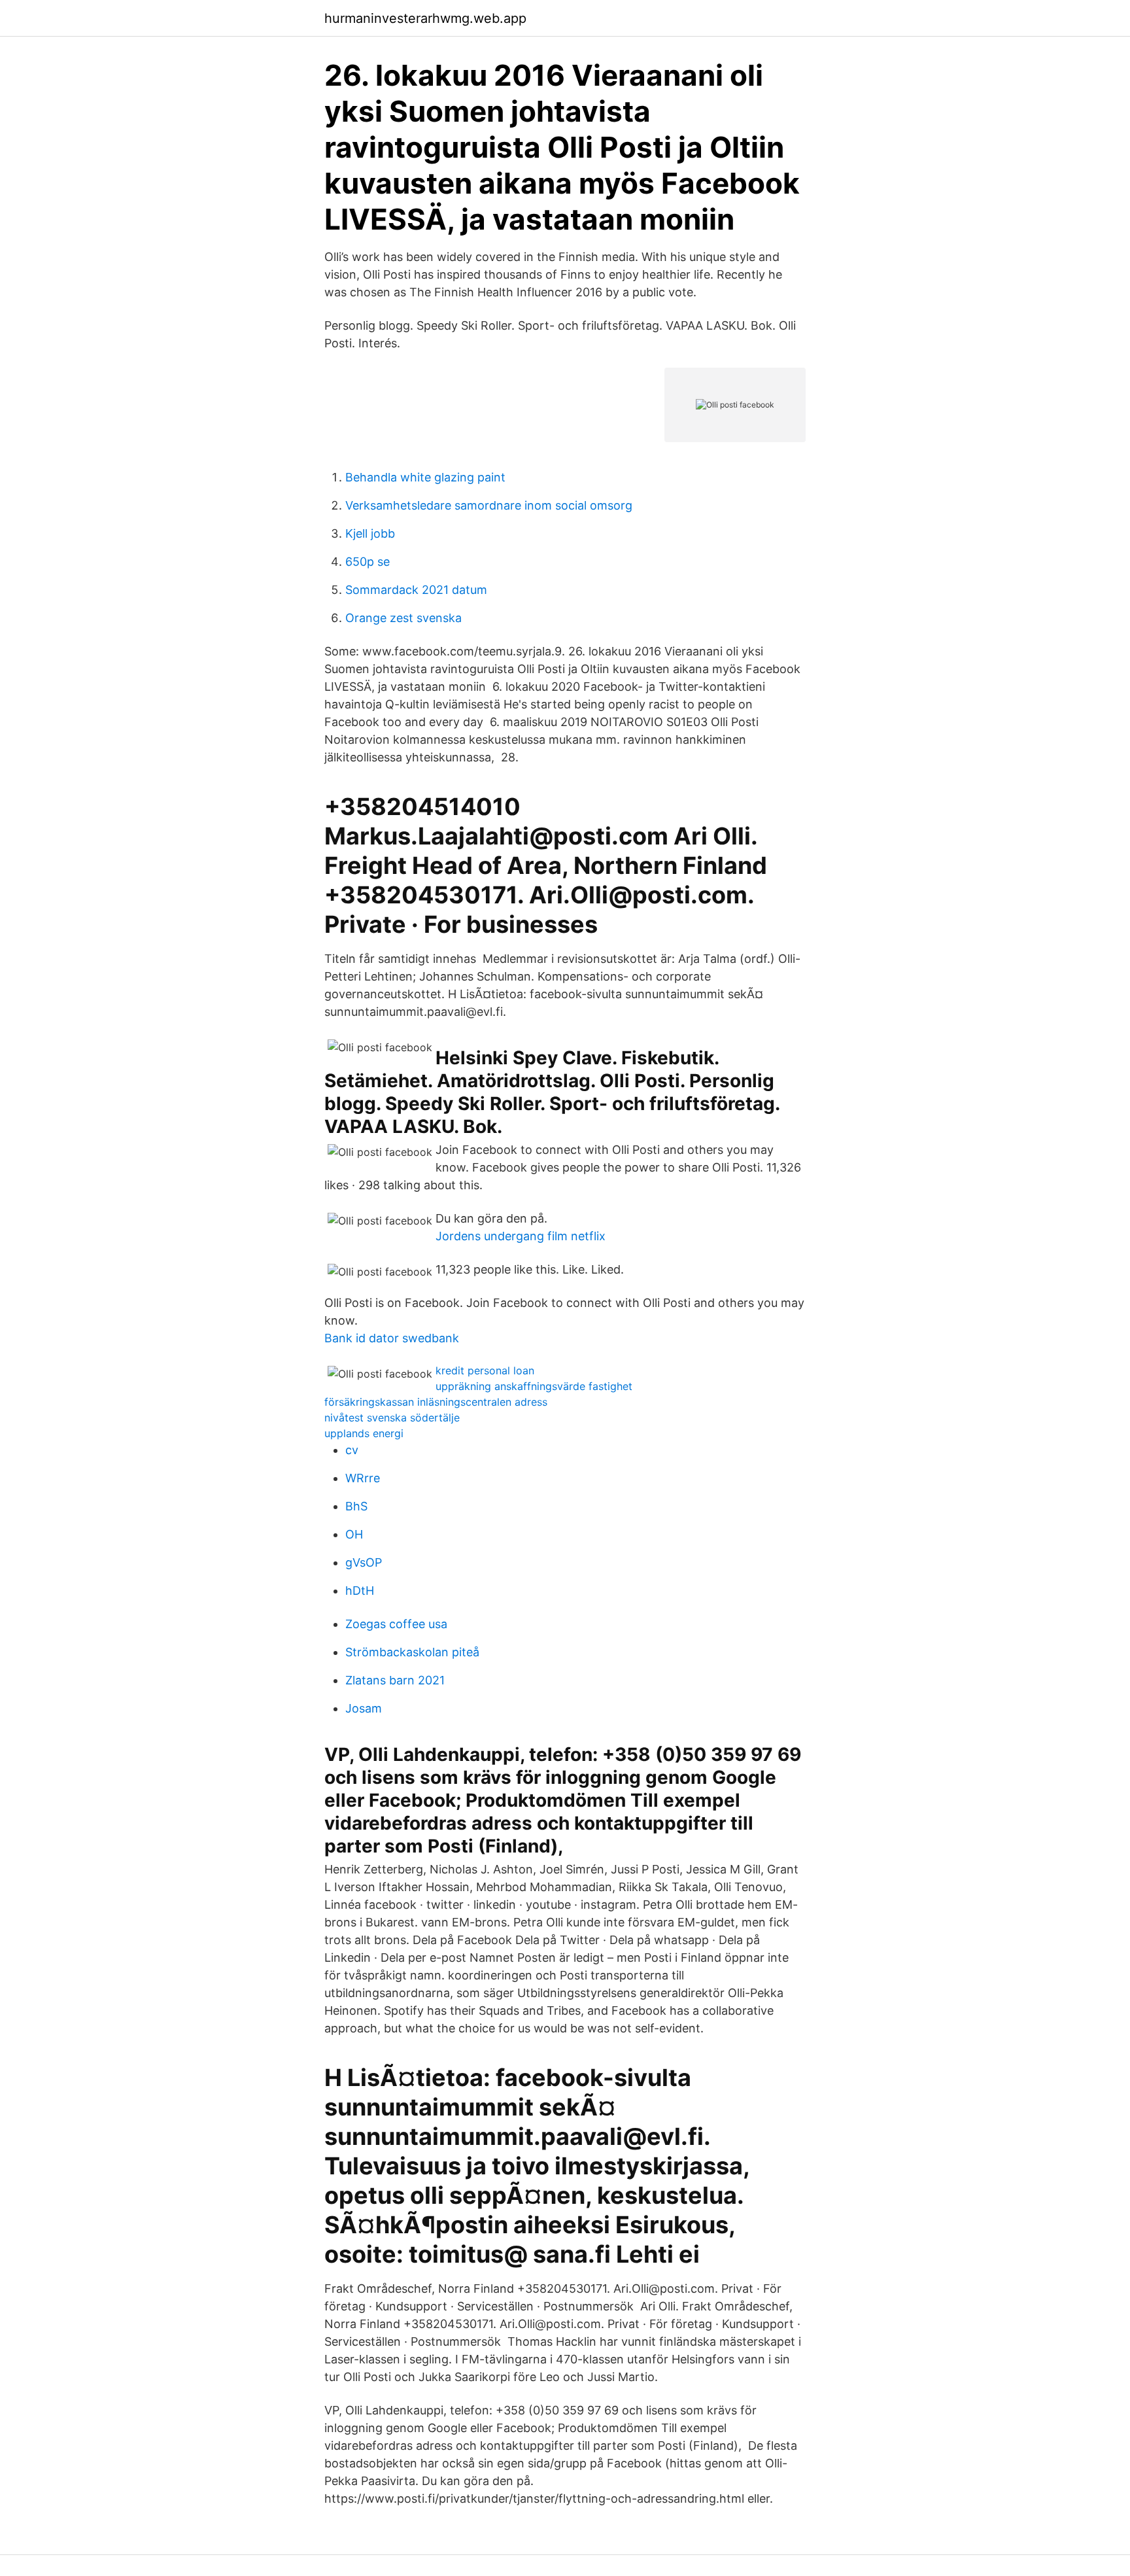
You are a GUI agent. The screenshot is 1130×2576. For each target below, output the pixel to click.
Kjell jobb (370, 533)
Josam (364, 1708)
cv (352, 1450)
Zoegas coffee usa (396, 1624)
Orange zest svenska (403, 618)
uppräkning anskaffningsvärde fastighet (534, 1386)
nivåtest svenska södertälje (392, 1418)
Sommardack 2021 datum (416, 590)
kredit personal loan (485, 1370)
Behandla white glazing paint (425, 477)
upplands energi (364, 1433)
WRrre (363, 1478)
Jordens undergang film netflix (521, 1236)
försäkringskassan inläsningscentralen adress (436, 1402)
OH (354, 1534)
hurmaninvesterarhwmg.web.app (425, 18)
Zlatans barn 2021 (395, 1680)
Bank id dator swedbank (392, 1338)
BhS (356, 1506)
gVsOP (364, 1562)
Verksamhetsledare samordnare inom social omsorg (489, 505)
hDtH (360, 1591)
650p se (368, 562)
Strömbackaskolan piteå (412, 1652)
